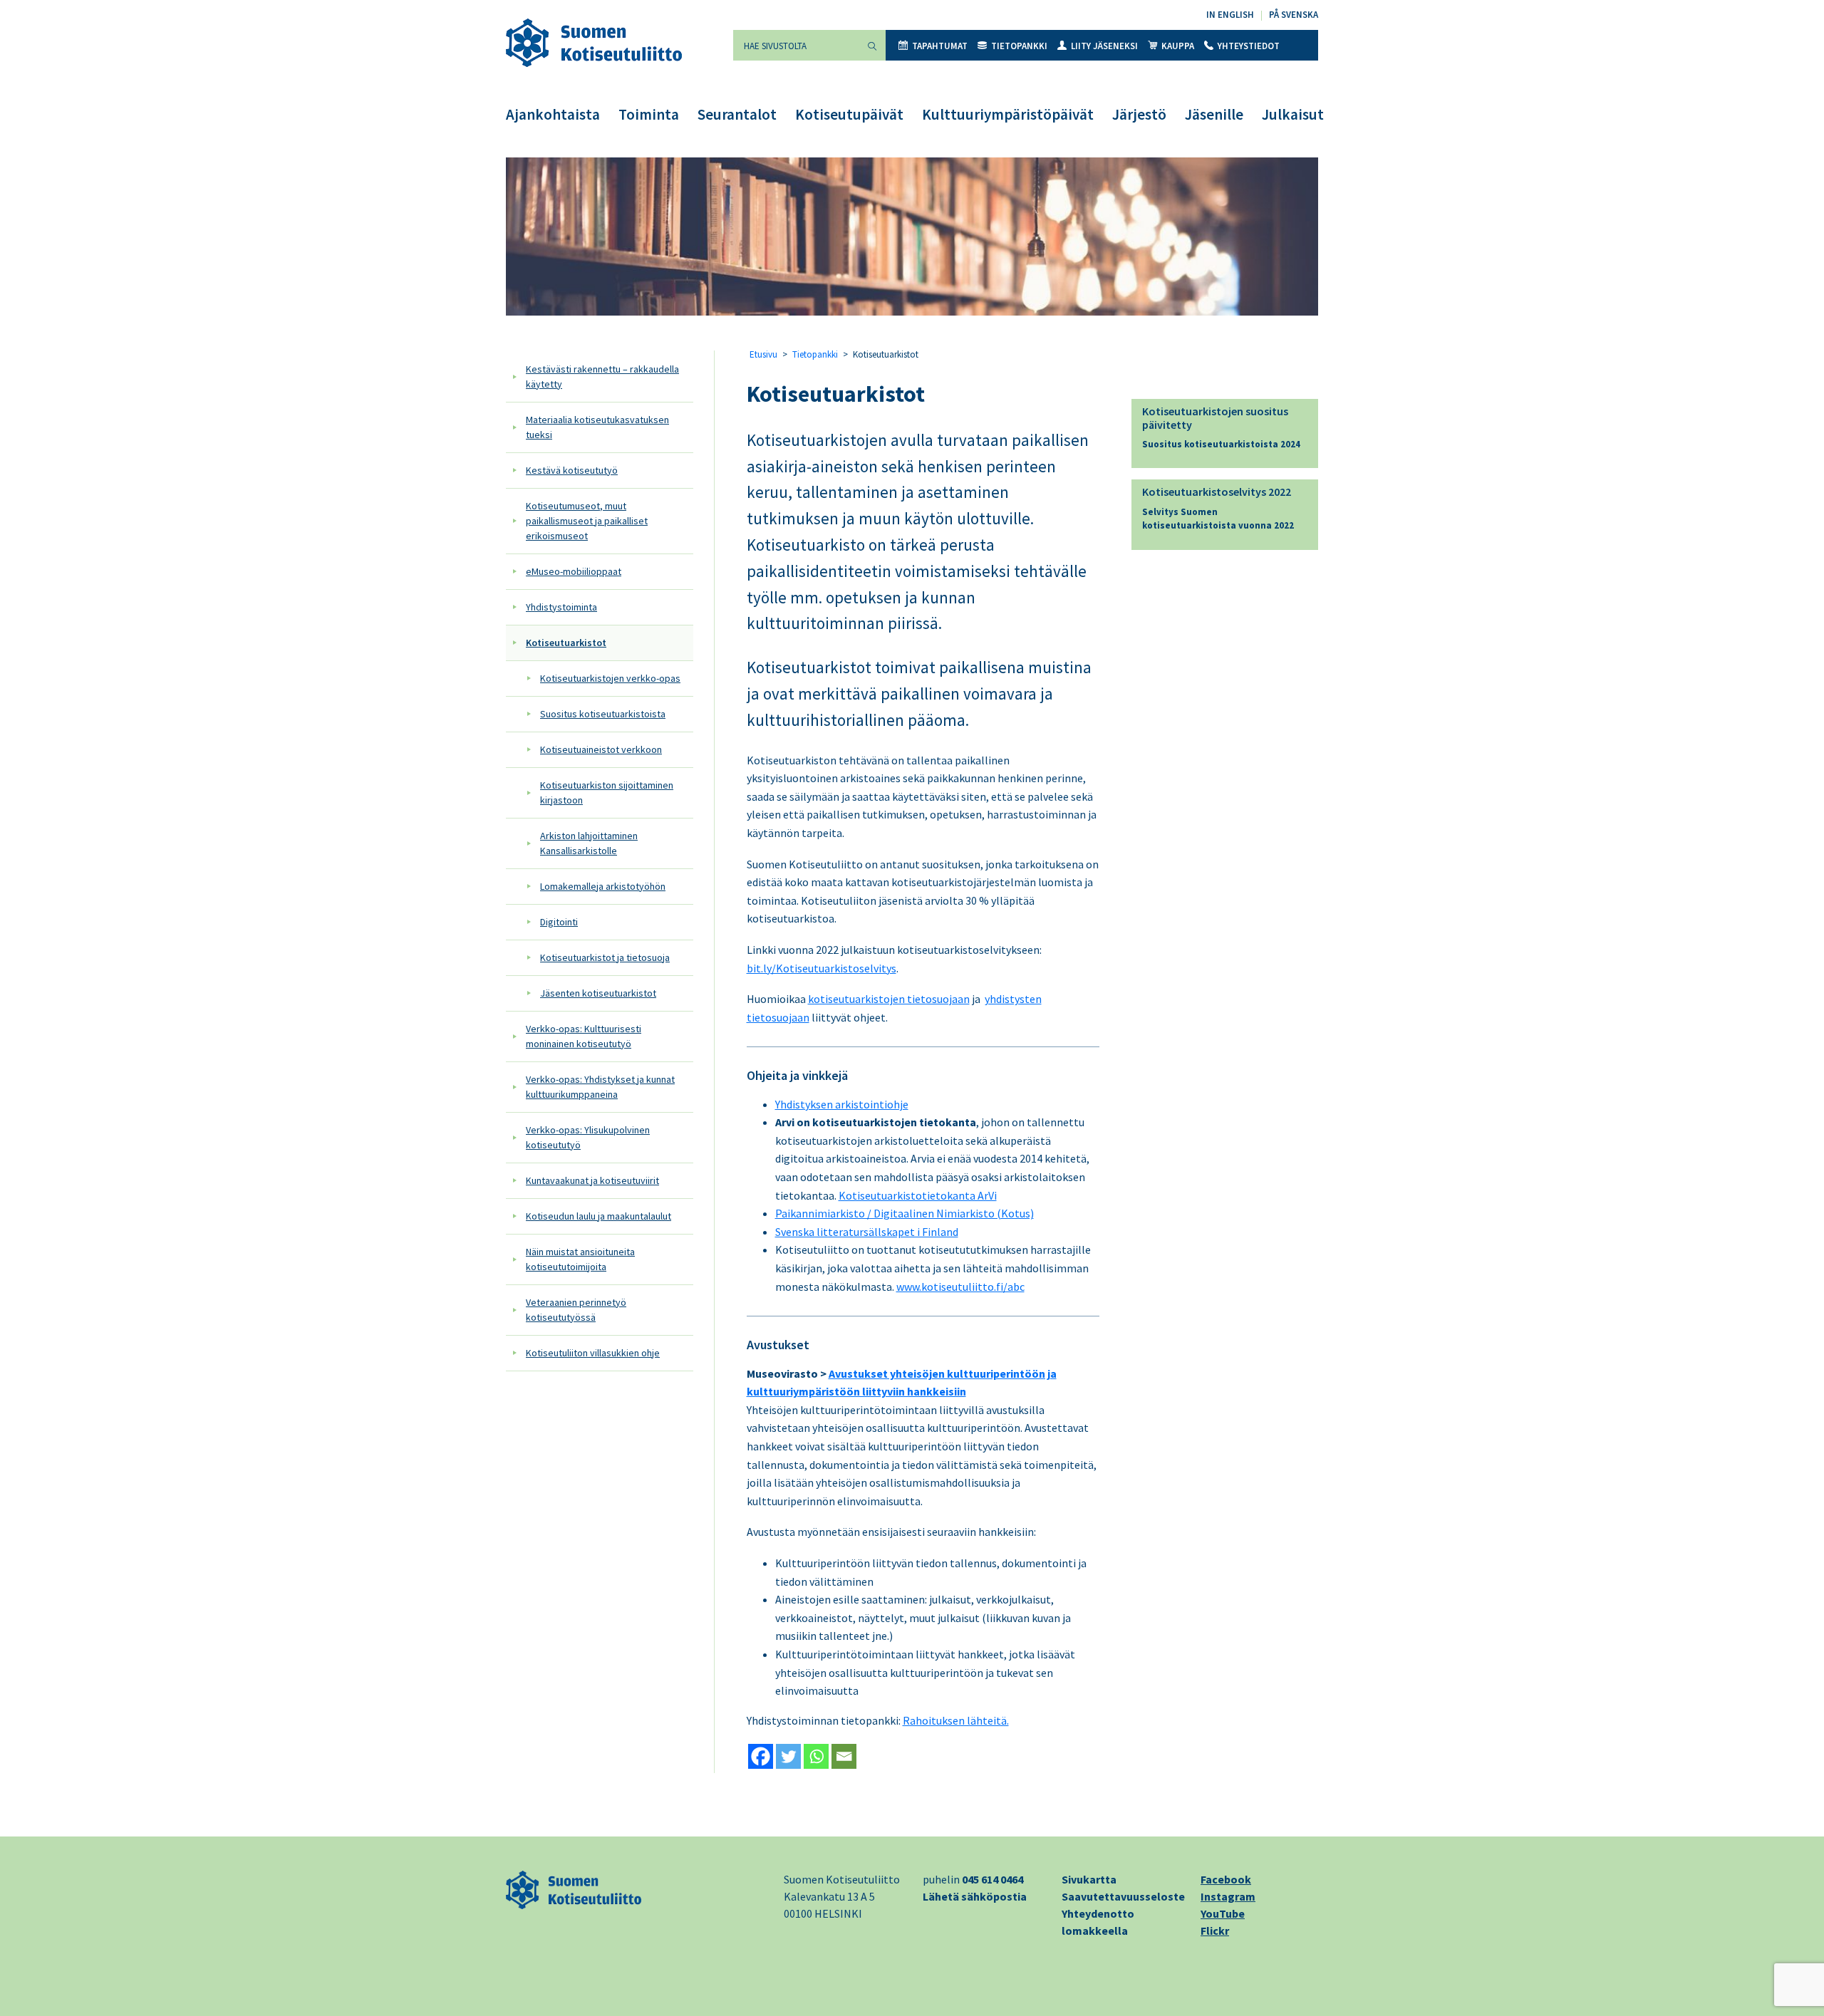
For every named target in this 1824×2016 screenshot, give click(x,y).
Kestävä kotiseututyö (572, 470)
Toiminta (649, 114)
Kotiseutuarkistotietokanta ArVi (918, 1195)
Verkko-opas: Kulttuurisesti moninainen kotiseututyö (584, 1036)
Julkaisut (1293, 114)
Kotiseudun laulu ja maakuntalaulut (598, 1216)
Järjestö (1139, 114)
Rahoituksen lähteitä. (956, 1720)
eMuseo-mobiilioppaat (574, 571)
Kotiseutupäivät (849, 114)
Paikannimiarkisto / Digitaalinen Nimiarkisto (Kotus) (905, 1213)
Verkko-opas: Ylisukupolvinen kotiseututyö (588, 1137)
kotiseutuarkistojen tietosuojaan (889, 999)
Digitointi (559, 922)
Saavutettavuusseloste (1123, 1896)
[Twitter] (788, 1756)
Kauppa (1178, 46)
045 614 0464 (993, 1879)
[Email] (844, 1756)
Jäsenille (1214, 114)
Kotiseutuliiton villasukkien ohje (593, 1353)
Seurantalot (737, 114)
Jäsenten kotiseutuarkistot (598, 993)
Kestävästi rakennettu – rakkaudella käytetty (602, 376)
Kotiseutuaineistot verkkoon (601, 749)
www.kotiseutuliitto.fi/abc (960, 1287)
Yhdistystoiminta (561, 607)
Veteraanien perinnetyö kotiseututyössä (576, 1310)
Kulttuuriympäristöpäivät (1008, 114)
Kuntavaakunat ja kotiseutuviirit (592, 1180)
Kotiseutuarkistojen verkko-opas (610, 678)
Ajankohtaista (553, 114)
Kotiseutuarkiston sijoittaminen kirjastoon (607, 793)
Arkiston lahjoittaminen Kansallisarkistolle (589, 843)
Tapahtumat (940, 46)
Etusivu (763, 354)
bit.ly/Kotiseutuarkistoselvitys (822, 968)
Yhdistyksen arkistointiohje (842, 1104)
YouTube (1223, 1913)
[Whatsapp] (816, 1756)
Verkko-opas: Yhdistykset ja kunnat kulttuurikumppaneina (600, 1087)
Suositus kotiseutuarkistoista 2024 (1221, 444)
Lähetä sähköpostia (975, 1896)
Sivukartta (1089, 1879)
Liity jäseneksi (1104, 46)
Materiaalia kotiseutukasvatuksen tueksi (597, 427)
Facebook (1226, 1879)
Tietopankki (1019, 46)
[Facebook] (761, 1756)
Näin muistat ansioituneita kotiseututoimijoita (580, 1259)
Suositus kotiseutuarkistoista (603, 714)
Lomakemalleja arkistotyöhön (603, 886)
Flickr (1215, 1931)
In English (1230, 15)
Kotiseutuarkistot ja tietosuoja (605, 957)
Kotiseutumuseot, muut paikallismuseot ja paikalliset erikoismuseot (587, 521)
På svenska (1294, 15)
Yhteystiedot (1249, 46)
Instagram (1228, 1896)
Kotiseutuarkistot (566, 643)
